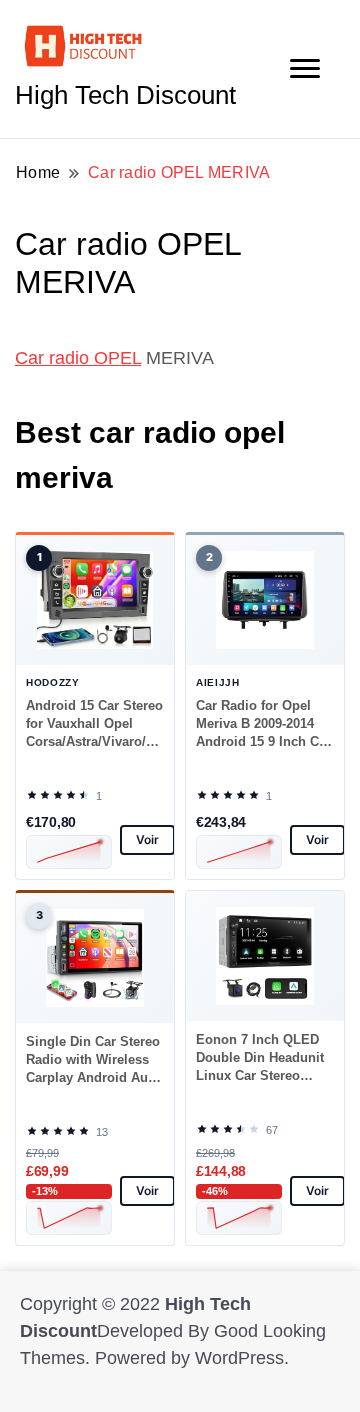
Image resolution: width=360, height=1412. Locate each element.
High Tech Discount (125, 95)
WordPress (239, 1358)
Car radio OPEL (78, 358)
